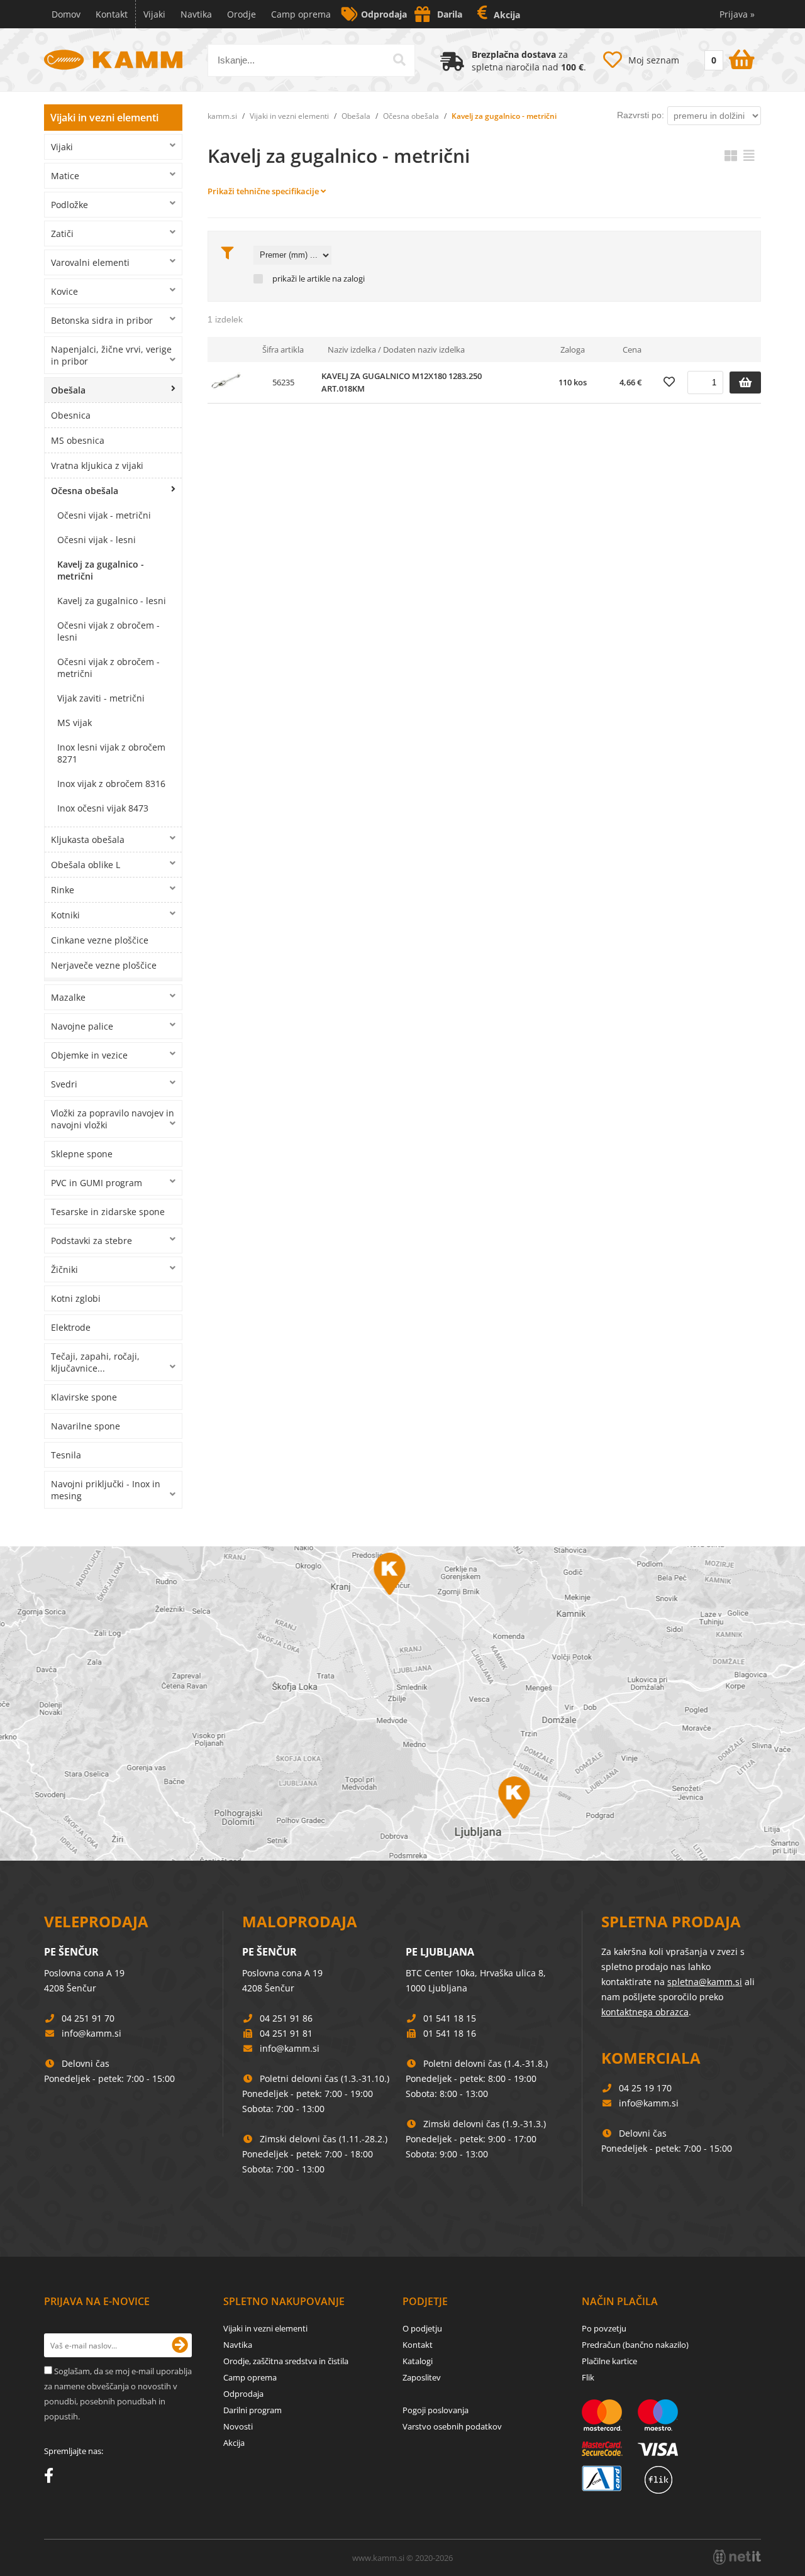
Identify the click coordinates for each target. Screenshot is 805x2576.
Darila (450, 14)
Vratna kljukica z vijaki (97, 465)
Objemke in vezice (89, 1055)
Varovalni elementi (90, 262)
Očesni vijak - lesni (97, 540)
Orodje (241, 14)
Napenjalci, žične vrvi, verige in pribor (111, 355)
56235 (283, 382)
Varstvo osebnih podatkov (452, 2426)
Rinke (63, 890)
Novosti (238, 2426)
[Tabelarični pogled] (749, 156)
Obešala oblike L (86, 865)
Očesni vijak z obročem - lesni (108, 631)
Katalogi (418, 2361)
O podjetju (422, 2328)
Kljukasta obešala (88, 839)
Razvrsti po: (641, 115)
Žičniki (64, 1269)
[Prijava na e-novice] (180, 2345)
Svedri (64, 1084)
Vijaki (154, 14)
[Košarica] (728, 57)
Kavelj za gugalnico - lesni (112, 601)
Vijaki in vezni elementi (104, 118)
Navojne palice (82, 1026)
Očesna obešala (85, 491)
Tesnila (66, 1455)
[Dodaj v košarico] (745, 383)
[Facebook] (52, 2478)
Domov (66, 14)
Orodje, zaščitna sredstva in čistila (286, 2361)
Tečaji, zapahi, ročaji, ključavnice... (95, 1362)
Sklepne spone (82, 1154)
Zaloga (573, 350)
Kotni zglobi (76, 1298)
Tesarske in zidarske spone (108, 1212)
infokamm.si (92, 2033)
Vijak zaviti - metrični (101, 698)
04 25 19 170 (645, 2088)
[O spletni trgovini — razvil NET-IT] (737, 2557)
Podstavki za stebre (92, 1241)
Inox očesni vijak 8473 (103, 808)
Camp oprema (301, 14)
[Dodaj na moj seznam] (669, 382)
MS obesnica (78, 440)
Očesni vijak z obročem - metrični (108, 668)
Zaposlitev (422, 2377)
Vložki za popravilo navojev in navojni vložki (113, 1119)
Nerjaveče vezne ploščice (104, 965)
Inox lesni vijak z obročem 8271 (111, 753)
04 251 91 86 (286, 2018)
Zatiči (62, 234)
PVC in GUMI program (97, 1183)
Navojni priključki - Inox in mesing (106, 1490)
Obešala (68, 390)
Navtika (196, 14)
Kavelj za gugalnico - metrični (101, 570)
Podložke (69, 205)
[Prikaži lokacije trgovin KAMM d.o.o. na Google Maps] (402, 1704)
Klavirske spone (84, 1397)
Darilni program (253, 2410)
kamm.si (222, 116)
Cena (632, 350)
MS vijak (75, 723)
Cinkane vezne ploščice (100, 940)
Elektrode (71, 1327)
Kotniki (65, 915)
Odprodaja (384, 14)
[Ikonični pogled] (731, 156)
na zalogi (348, 279)
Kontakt (112, 14)
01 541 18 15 (450, 2018)
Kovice (64, 291)
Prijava (737, 14)
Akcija (507, 15)
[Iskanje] (399, 60)
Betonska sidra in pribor (102, 320)
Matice (65, 176)
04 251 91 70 (88, 2018)
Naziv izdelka (352, 350)
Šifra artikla (283, 350)
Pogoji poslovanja (436, 2410)
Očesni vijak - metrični (104, 515)
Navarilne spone (86, 1426)
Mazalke (68, 997)
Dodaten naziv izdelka (424, 350)
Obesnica (71, 415)
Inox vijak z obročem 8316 (111, 784)
